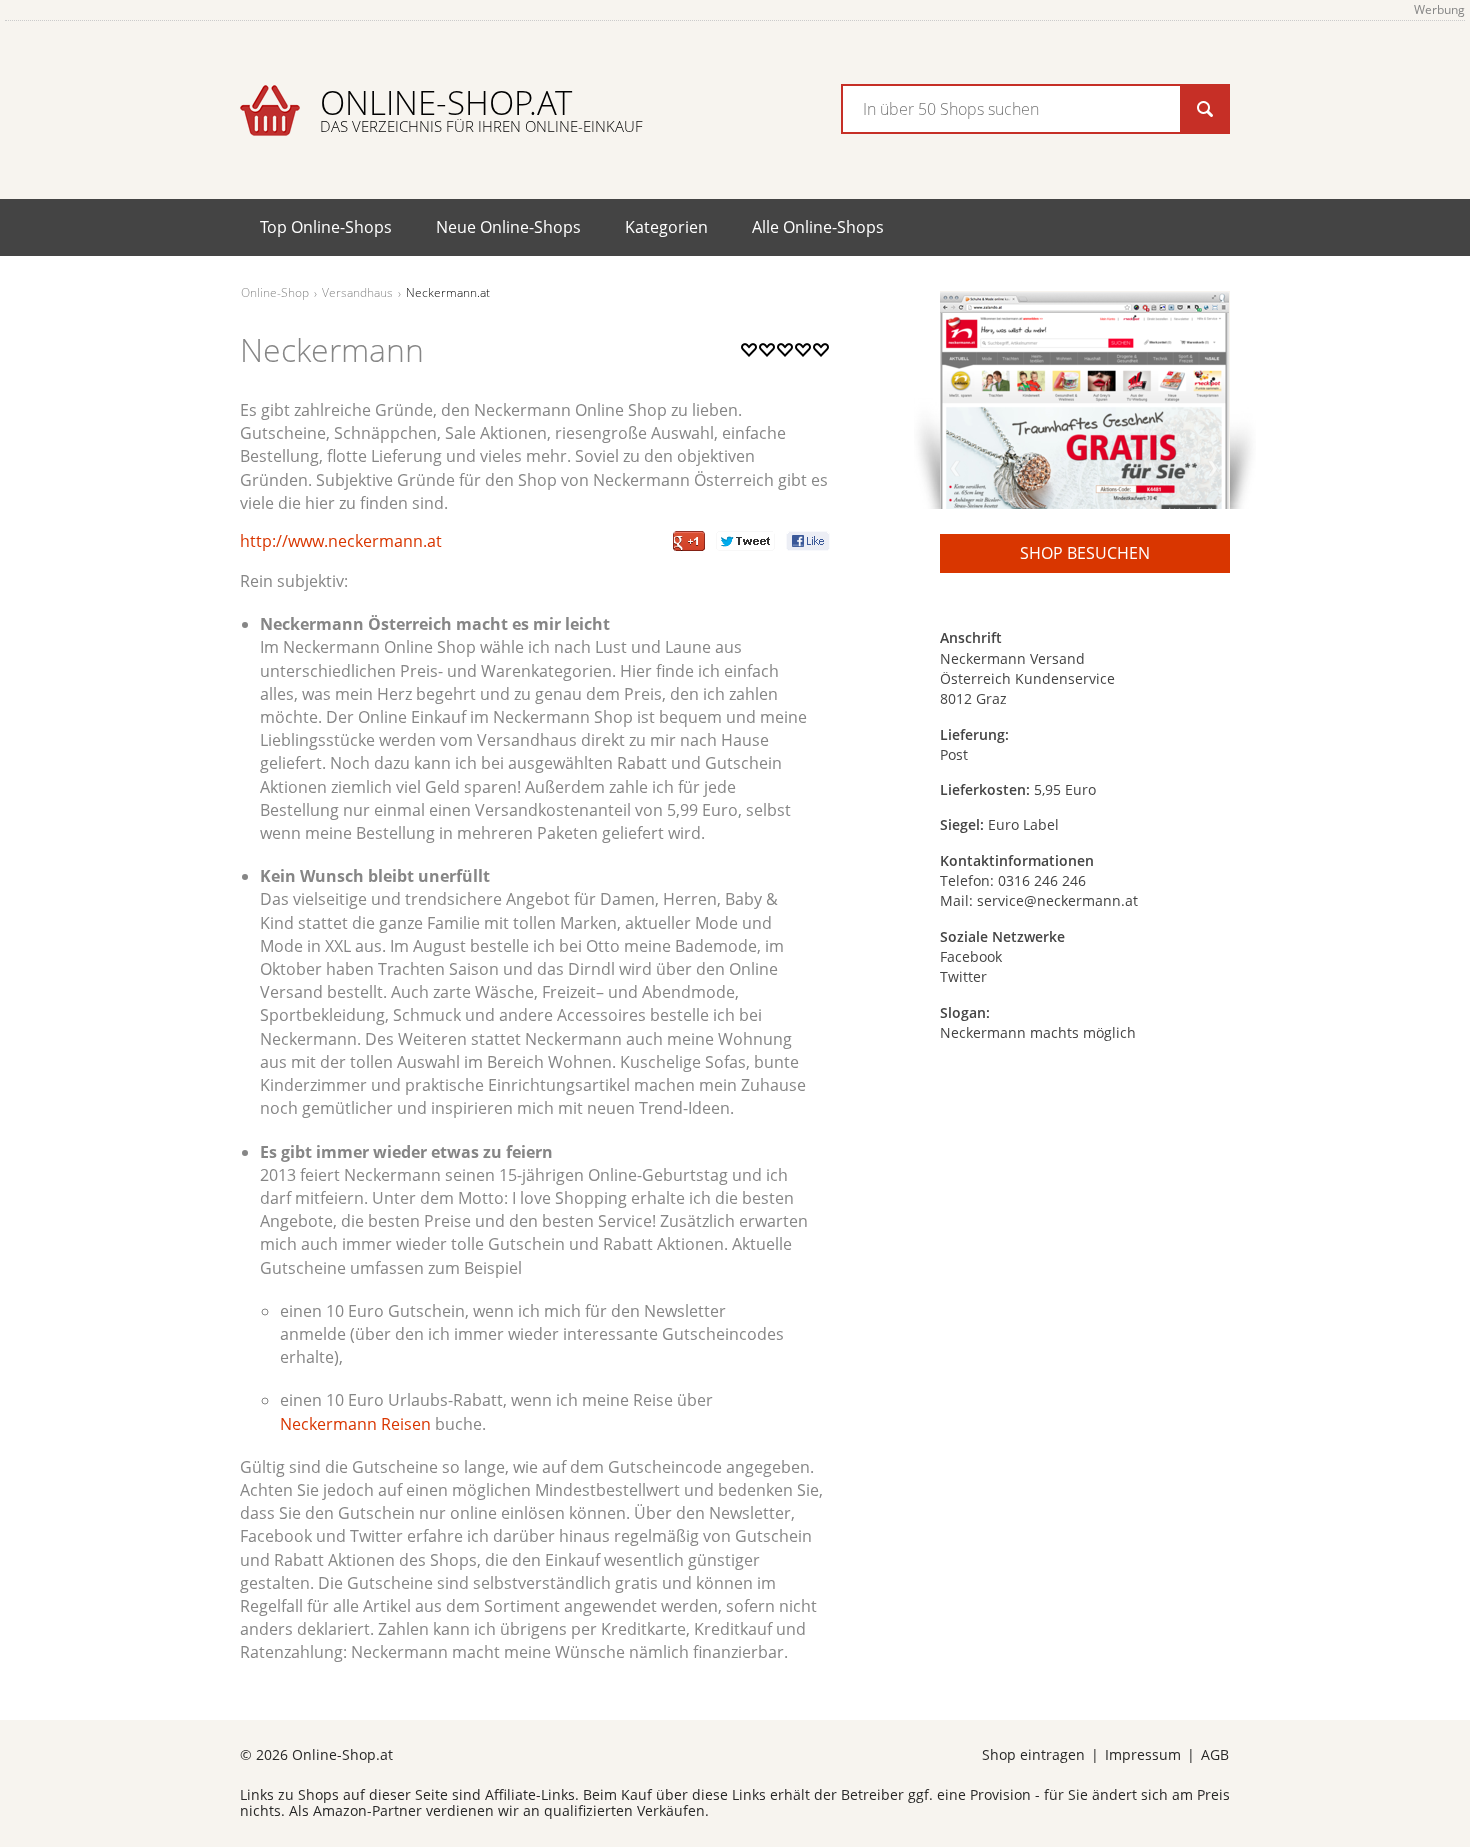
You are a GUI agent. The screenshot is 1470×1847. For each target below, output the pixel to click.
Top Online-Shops (326, 227)
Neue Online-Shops (508, 227)
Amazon (340, 1810)
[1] (749, 370)
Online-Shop (275, 292)
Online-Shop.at (481, 108)
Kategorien (666, 227)
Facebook (971, 956)
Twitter (963, 976)
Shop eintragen (1033, 1754)
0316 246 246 (1042, 880)
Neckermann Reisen (355, 1424)
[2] (758, 370)
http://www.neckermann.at (341, 541)
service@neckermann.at (1057, 900)
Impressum (1143, 1754)
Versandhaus (357, 292)
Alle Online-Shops (818, 227)
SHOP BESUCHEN (1085, 553)
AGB (1215, 1754)
